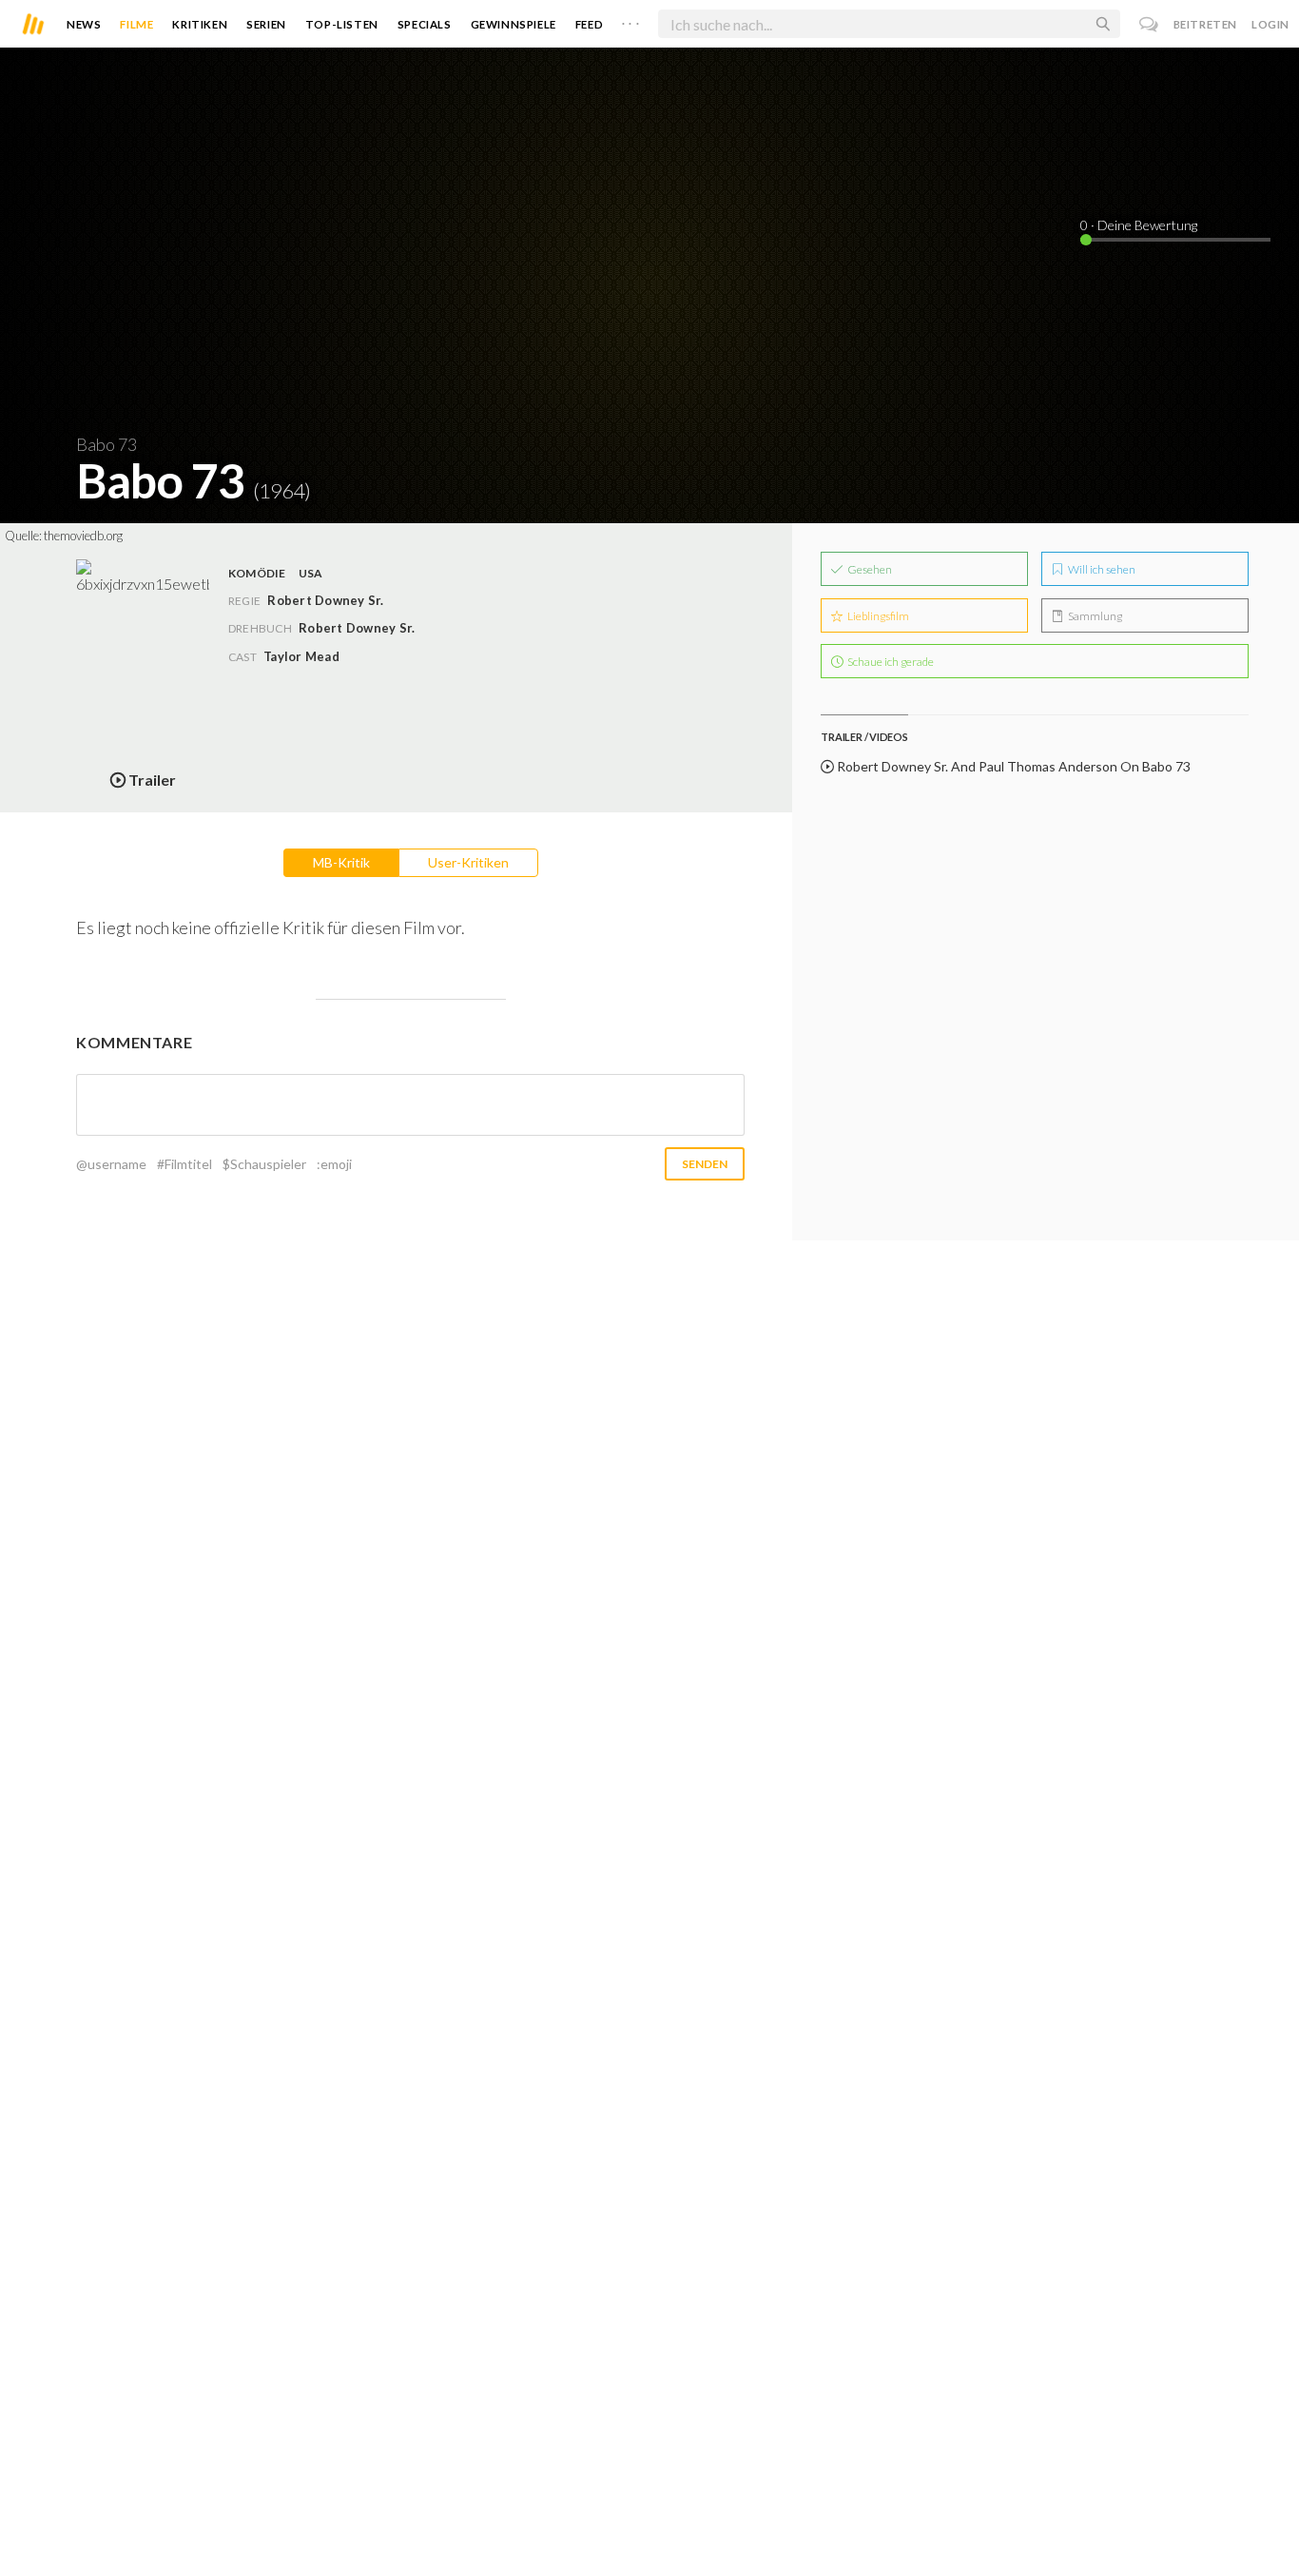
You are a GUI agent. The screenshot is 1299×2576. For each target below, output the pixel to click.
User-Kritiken (468, 862)
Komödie (257, 573)
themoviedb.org (83, 536)
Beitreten (1205, 24)
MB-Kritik (341, 862)
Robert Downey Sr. (357, 628)
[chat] (1149, 24)
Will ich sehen (1101, 569)
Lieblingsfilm (877, 616)
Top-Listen (342, 24)
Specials (425, 24)
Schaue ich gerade (890, 662)
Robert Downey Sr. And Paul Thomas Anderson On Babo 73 (1012, 766)
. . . (630, 20)
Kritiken (200, 24)
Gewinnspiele (514, 24)
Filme (136, 24)
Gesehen (869, 569)
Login (1270, 24)
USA (311, 573)
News (84, 24)
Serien (266, 24)
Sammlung (1094, 616)
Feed (589, 24)
